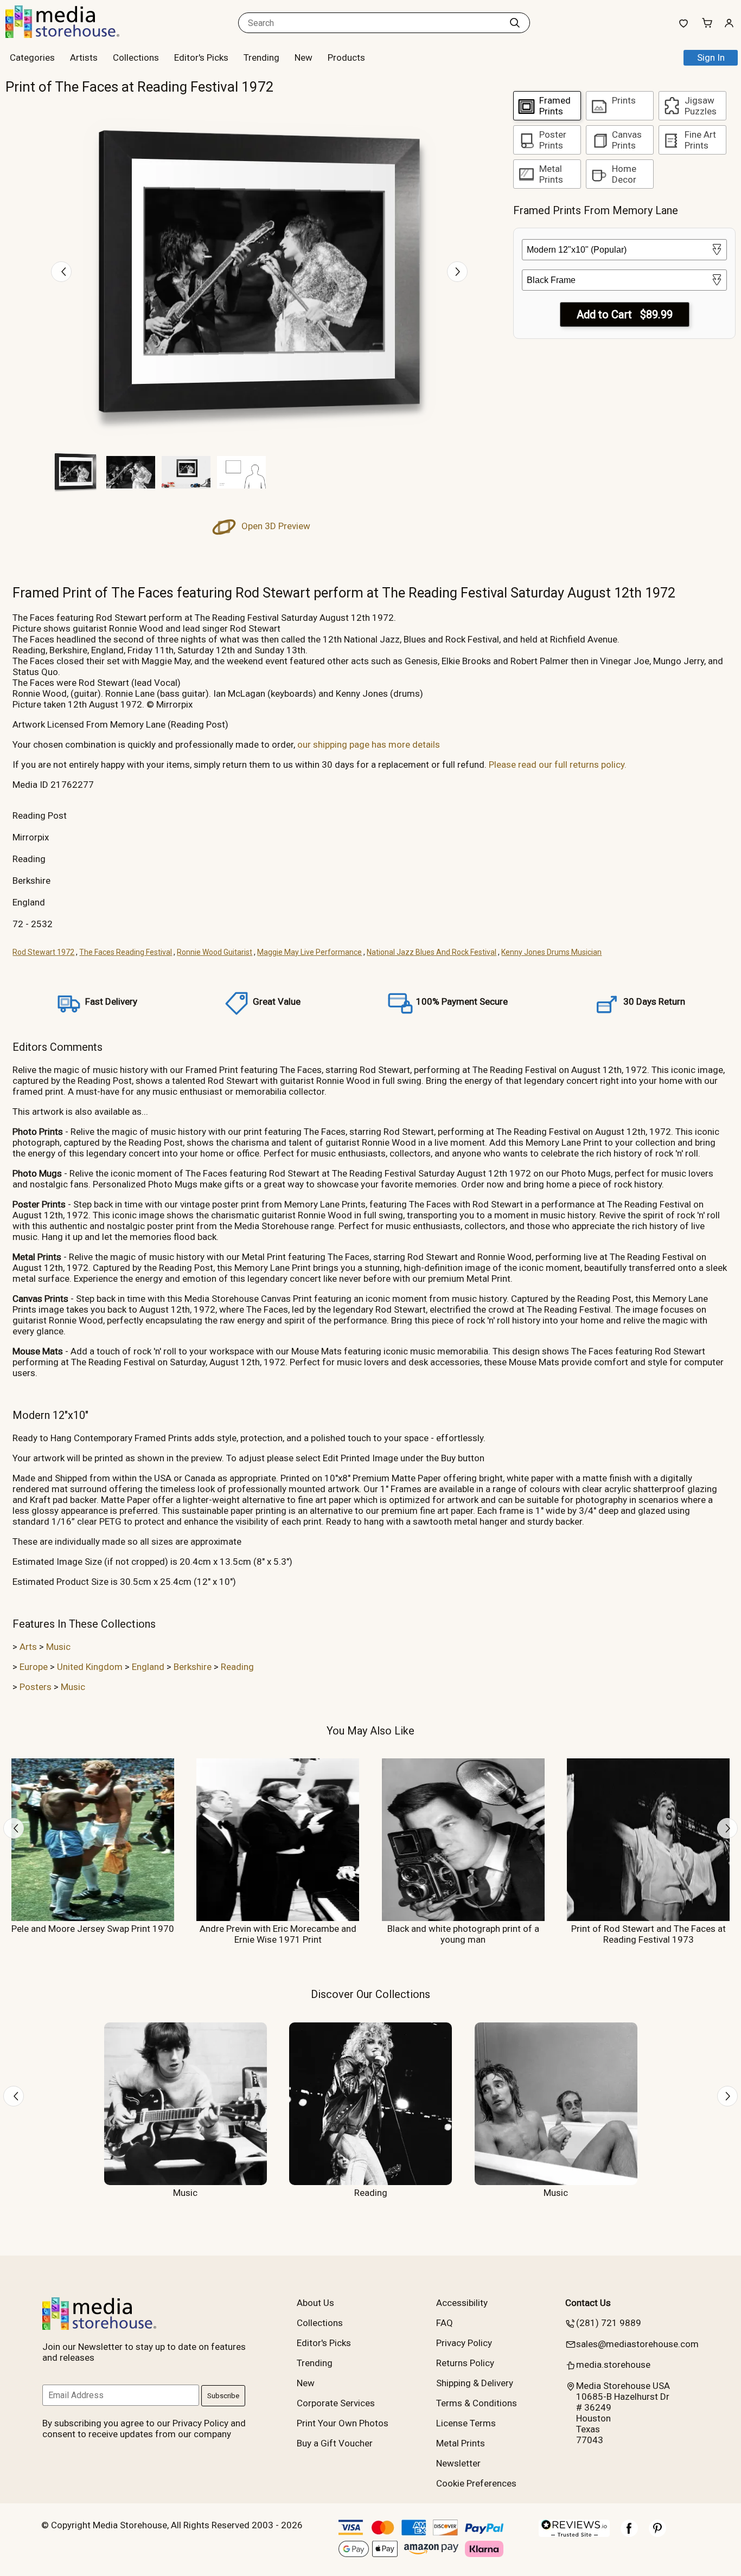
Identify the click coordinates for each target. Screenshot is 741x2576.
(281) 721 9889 (609, 2323)
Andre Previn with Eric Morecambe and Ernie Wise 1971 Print (278, 1934)
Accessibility (462, 2303)
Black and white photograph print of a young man (463, 1934)
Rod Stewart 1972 (43, 952)
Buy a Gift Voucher (335, 2443)
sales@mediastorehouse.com (637, 2344)
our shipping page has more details (369, 744)
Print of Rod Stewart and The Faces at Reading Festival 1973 (649, 1934)
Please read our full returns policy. (558, 765)
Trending (261, 57)
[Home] (73, 35)
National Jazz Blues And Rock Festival (432, 952)
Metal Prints (461, 2443)
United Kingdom (90, 1667)
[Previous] (61, 272)
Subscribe (223, 2396)
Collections (136, 57)
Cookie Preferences (476, 2483)
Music (58, 1647)
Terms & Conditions (477, 2403)
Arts (28, 1647)
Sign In (711, 57)
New (304, 57)
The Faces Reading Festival (126, 952)
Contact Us (588, 2303)
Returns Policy (465, 2363)
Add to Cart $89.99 (625, 314)
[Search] (515, 23)
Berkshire (193, 1667)
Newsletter (458, 2463)
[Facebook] (629, 2534)
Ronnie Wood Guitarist (215, 952)
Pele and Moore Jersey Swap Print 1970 (93, 1929)
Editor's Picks (201, 57)
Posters (36, 1687)
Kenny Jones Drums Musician (551, 952)
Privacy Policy (464, 2343)
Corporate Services (336, 2403)
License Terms (466, 2423)
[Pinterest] (657, 2534)
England (148, 1667)
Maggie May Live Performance (309, 952)
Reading (237, 1667)
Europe (34, 1667)
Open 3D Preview (275, 526)
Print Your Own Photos (343, 2423)
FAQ (445, 2323)
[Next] (457, 272)
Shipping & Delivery (475, 2383)
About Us (315, 2303)
